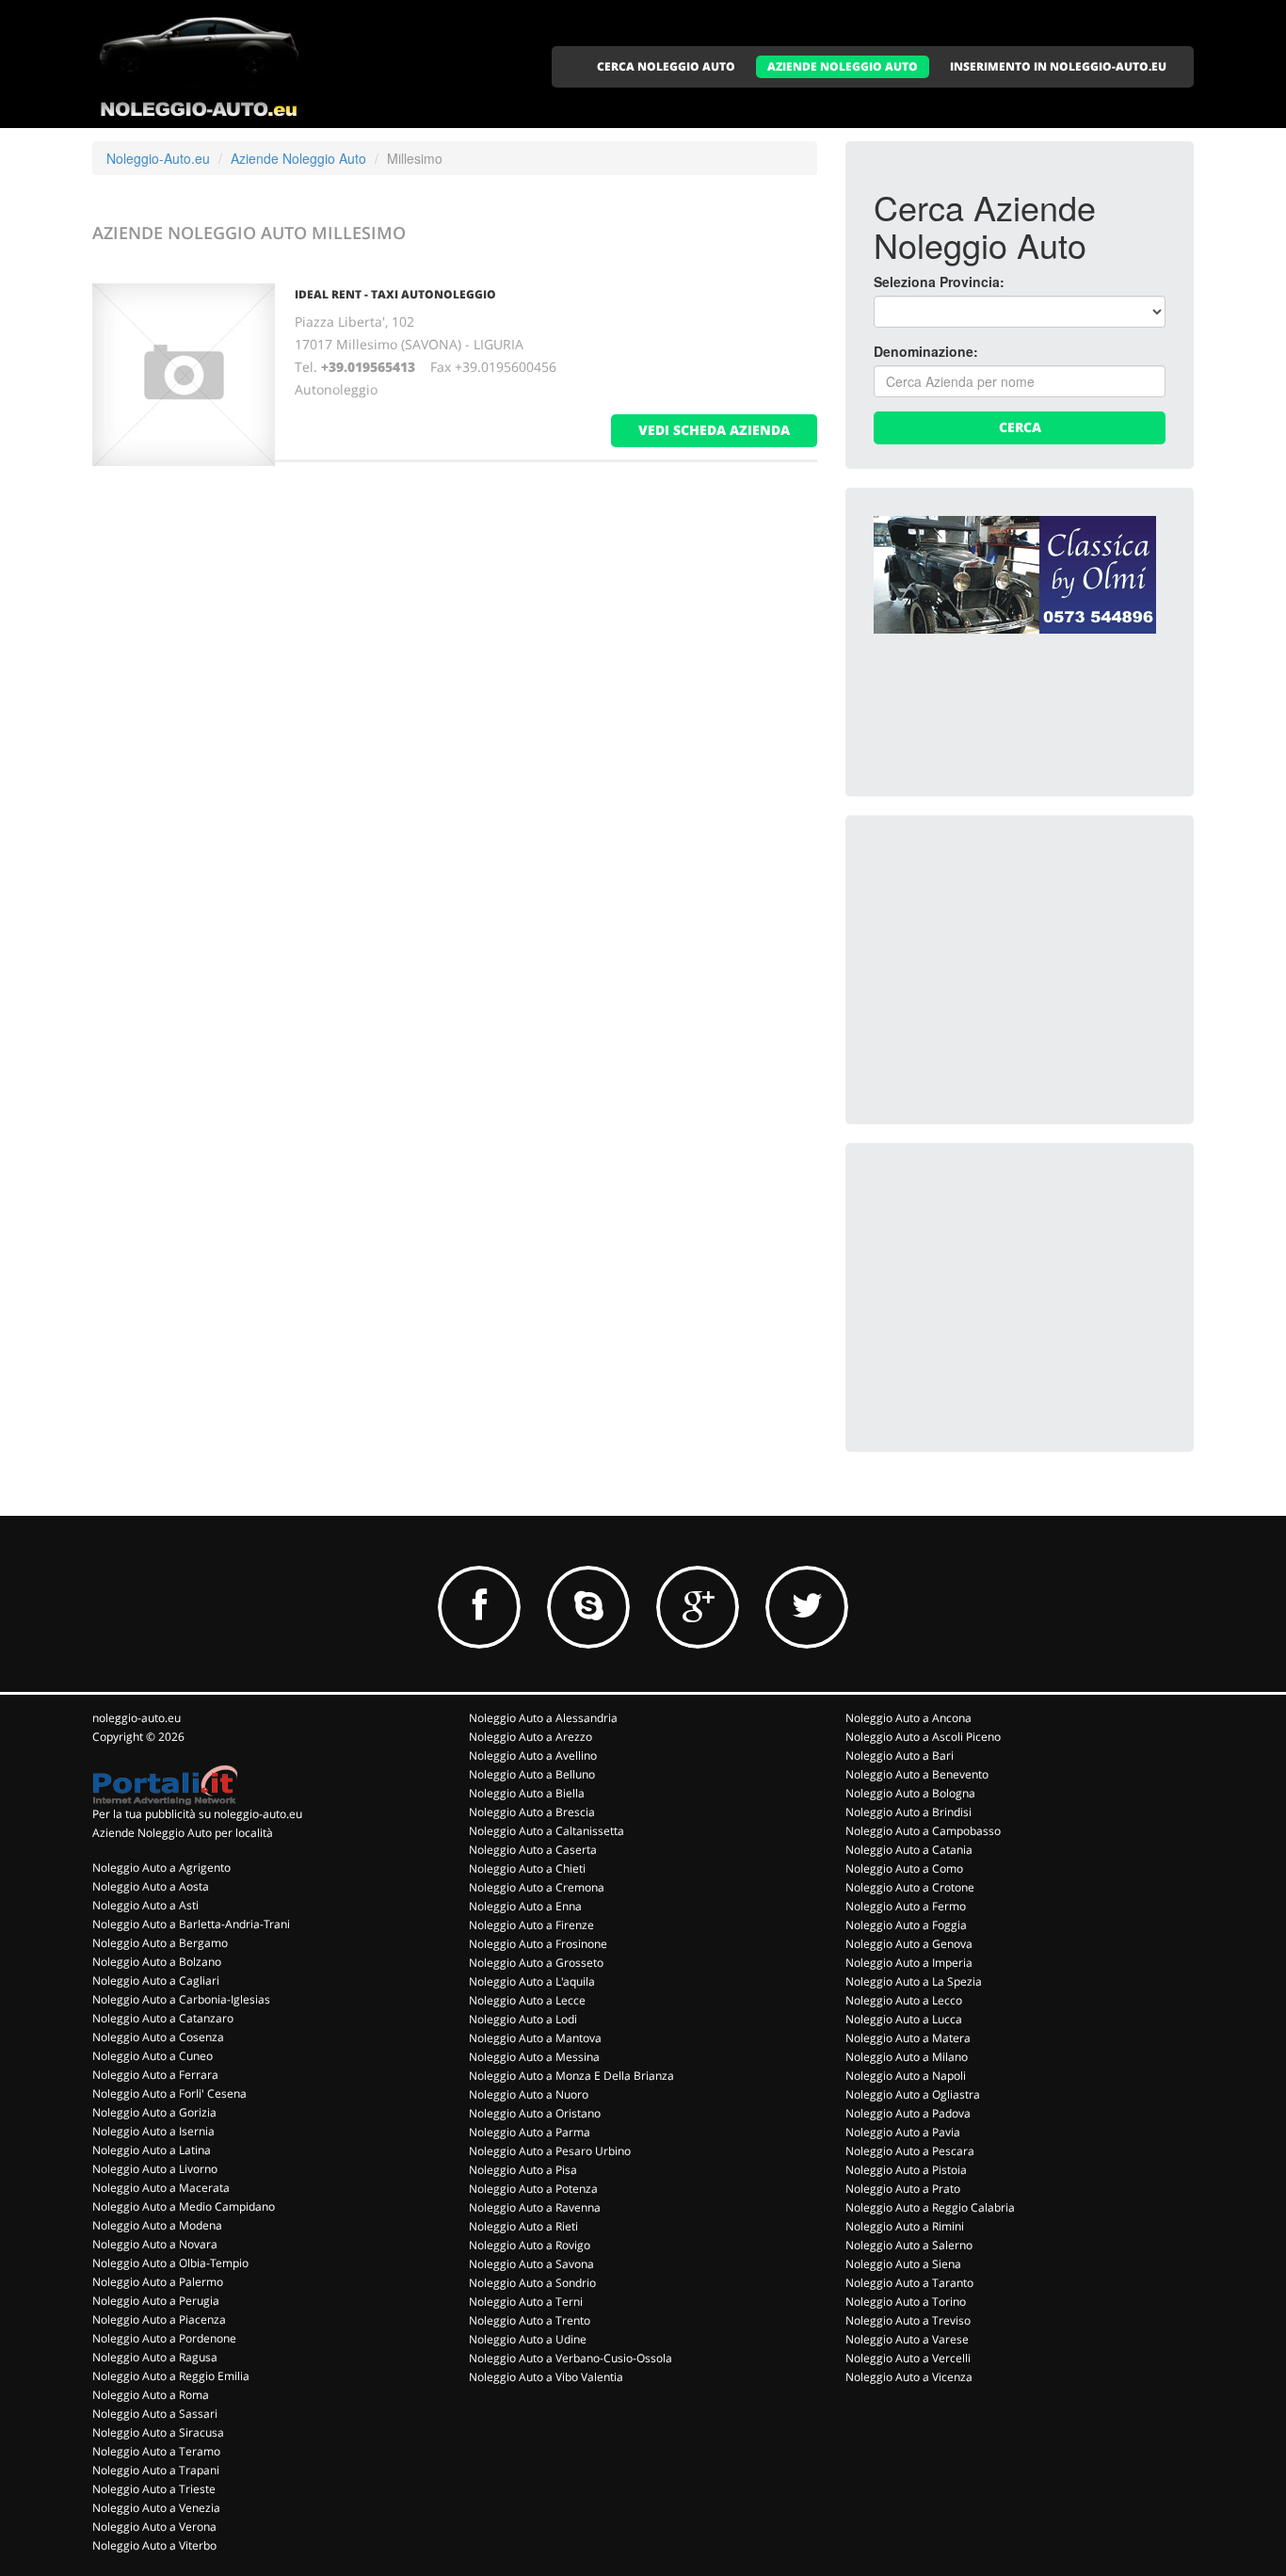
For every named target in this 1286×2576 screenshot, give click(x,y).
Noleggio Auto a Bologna (910, 1793)
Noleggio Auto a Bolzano (157, 1962)
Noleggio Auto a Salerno (909, 2245)
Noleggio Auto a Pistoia (906, 2170)
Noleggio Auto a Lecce (527, 2000)
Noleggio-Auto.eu (158, 158)
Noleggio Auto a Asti (145, 1905)
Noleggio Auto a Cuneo (153, 2056)
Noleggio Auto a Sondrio (532, 2283)
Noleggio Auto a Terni (526, 2302)
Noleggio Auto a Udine (528, 2339)
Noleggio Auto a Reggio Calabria (930, 2207)
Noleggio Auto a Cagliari (156, 1980)
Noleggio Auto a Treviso (908, 2320)
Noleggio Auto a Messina (534, 2057)
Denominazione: (926, 351)
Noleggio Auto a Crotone (910, 1887)
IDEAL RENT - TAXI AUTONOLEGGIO (395, 294)
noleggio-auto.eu (137, 1718)
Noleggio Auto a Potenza (533, 2189)
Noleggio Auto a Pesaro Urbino (550, 2151)
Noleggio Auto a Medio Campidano (184, 2206)
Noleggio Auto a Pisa (523, 2170)
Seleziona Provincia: (939, 282)
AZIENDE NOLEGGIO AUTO (843, 66)
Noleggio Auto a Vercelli (908, 2358)
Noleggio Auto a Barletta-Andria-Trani (191, 1924)
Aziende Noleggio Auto (298, 158)
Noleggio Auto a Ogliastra (913, 2094)
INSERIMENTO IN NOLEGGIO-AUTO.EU (1058, 66)
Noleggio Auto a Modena (157, 2225)
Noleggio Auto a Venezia (156, 2508)
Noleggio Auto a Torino (906, 2302)
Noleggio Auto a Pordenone (164, 2338)
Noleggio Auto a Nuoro (529, 2094)
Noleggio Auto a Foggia (906, 1925)
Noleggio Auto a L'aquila (532, 1981)
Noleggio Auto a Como (904, 1868)
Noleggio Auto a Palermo (158, 2282)
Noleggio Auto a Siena (903, 2264)
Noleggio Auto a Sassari (155, 2414)
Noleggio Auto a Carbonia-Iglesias (181, 1999)
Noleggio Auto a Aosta (151, 1886)
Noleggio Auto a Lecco (904, 2000)
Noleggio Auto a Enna (525, 1906)
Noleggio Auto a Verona (154, 2527)
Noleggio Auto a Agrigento (161, 1868)
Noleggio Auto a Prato (903, 2189)
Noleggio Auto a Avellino (533, 1755)
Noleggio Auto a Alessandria (543, 1718)
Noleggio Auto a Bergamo (160, 1943)
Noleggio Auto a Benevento (917, 1774)
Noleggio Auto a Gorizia (154, 2112)
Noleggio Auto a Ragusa (155, 2357)
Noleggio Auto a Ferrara (155, 2075)
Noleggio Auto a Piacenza (159, 2319)
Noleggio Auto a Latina (152, 2150)
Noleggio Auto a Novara (155, 2244)
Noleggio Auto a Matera (908, 2038)
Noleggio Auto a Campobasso (923, 1831)
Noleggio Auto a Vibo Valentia (546, 2377)
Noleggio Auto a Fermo (906, 1906)
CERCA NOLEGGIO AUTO (666, 66)
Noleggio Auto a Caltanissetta (547, 1831)
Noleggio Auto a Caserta (533, 1850)
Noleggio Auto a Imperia (909, 1963)
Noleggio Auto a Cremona (537, 1887)
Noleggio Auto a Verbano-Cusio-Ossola (571, 2358)
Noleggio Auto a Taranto (909, 2283)
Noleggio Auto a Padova (908, 2113)
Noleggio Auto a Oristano (535, 2113)
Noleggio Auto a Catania (909, 1850)
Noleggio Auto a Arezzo (530, 1737)
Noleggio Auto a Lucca (904, 2019)
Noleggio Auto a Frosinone (538, 1944)
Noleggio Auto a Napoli (906, 2076)
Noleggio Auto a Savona (531, 2264)
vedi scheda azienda (714, 430)
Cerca (1020, 427)
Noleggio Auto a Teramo (156, 2451)
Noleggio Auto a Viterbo (154, 2545)
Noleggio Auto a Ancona (908, 1718)
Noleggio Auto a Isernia (153, 2131)
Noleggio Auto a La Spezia (914, 1981)
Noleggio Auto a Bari (900, 1755)
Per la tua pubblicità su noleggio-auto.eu (197, 1814)
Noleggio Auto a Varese (907, 2339)
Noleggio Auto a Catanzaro (163, 2018)
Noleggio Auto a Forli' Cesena (169, 2093)
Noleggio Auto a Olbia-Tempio (170, 2263)
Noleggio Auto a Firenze (531, 1925)
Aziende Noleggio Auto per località (183, 1833)
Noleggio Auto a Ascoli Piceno (923, 1737)
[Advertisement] (1015, 961)
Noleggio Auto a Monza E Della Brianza (571, 2076)
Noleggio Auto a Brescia (532, 1812)
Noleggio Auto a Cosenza (158, 2037)
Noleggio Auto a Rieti (523, 2226)
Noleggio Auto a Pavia (903, 2132)
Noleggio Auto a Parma (530, 2132)
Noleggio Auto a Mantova (535, 2038)
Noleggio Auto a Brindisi (908, 1812)
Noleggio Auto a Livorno (155, 2169)
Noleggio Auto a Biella (527, 1793)
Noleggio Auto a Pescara (910, 2151)
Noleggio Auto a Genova (909, 1944)
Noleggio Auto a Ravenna (535, 2207)
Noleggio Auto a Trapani (156, 2470)
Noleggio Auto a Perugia (156, 2301)
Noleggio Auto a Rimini (905, 2226)
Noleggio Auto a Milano (907, 2057)
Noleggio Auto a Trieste (154, 2489)
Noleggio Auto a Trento (530, 2320)
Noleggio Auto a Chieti (527, 1868)
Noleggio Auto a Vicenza (909, 2377)
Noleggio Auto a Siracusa (158, 2432)
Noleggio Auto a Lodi (523, 2019)
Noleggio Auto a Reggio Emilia (171, 2376)
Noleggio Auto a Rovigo (530, 2245)
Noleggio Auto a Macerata (161, 2188)
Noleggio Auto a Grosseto (536, 1963)
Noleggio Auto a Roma (151, 2395)
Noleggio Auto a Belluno (532, 1774)
